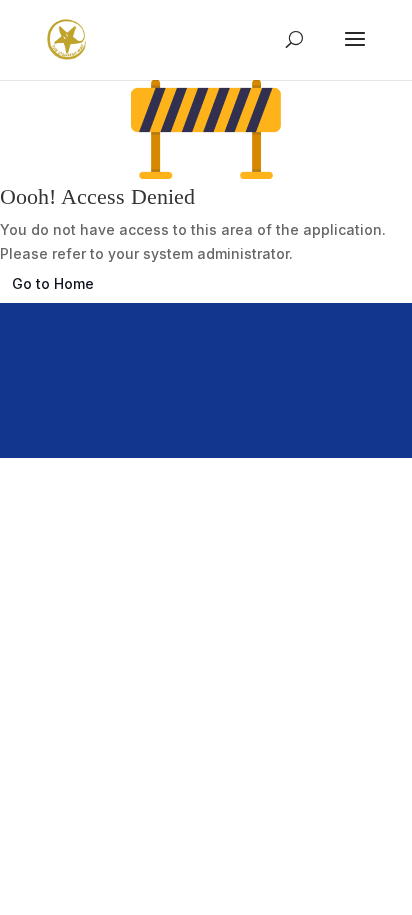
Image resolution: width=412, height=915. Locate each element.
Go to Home (53, 283)
